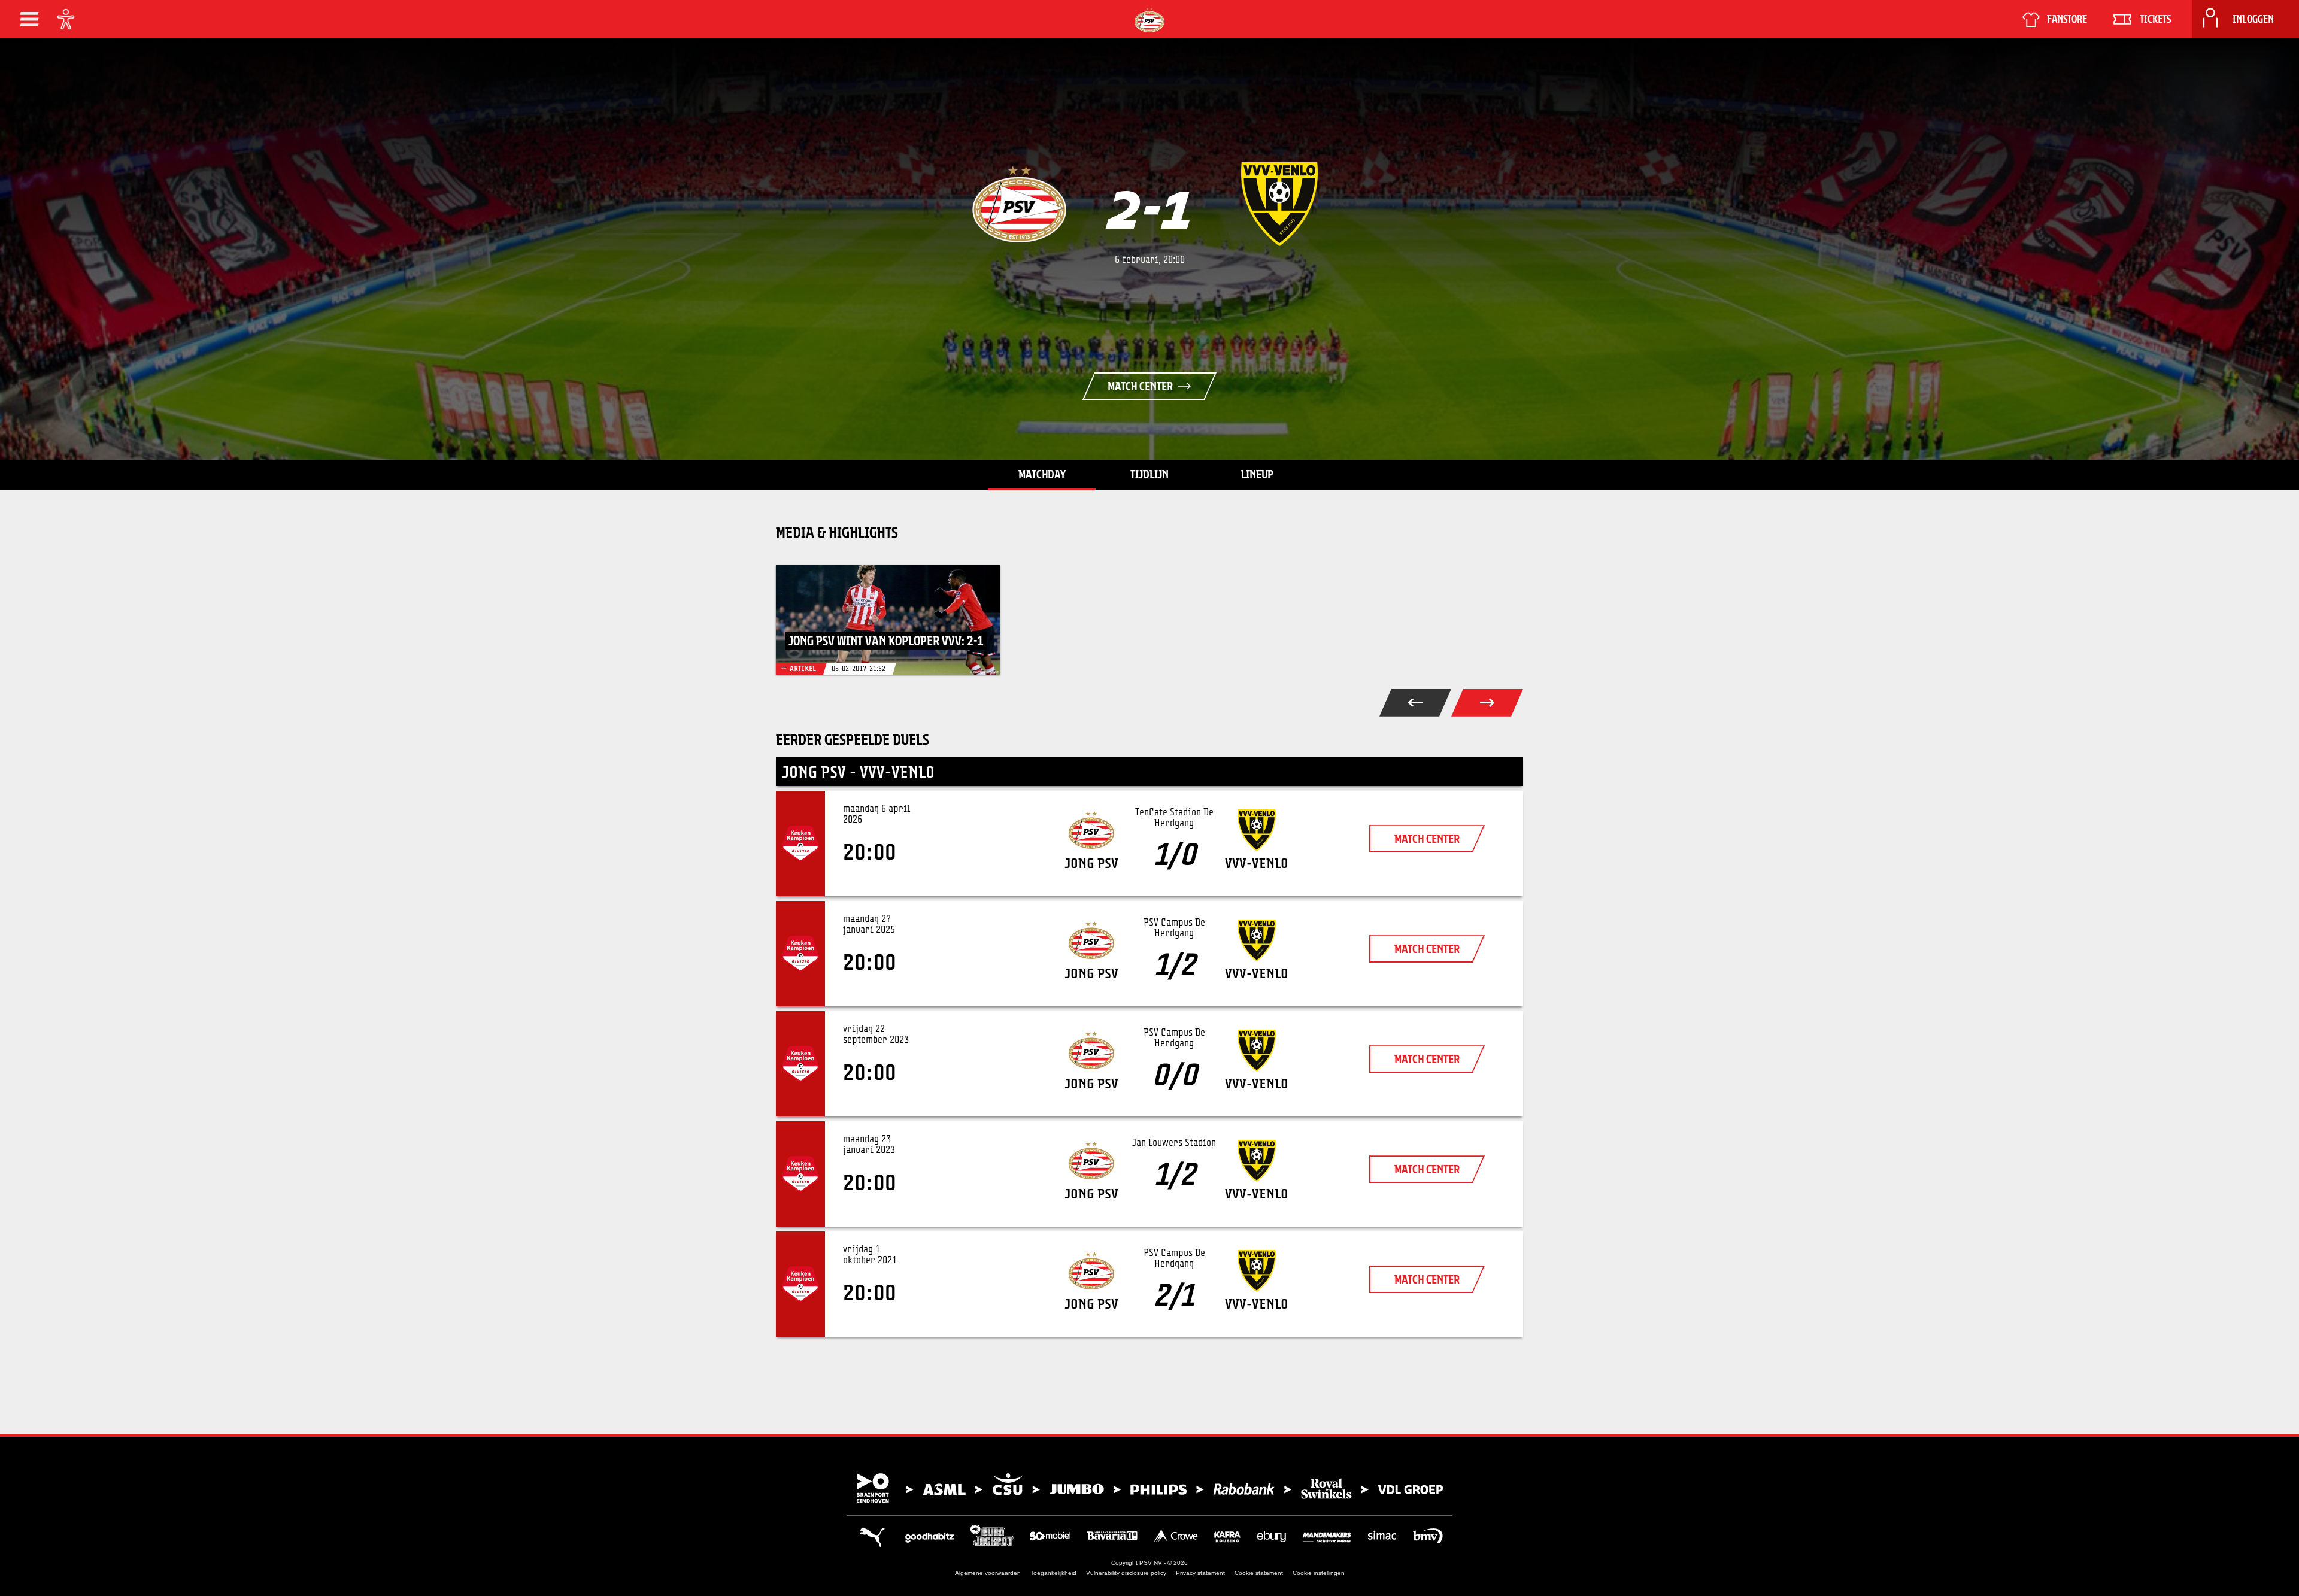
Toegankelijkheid (1053, 1573)
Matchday (1042, 474)
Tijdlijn (1149, 474)
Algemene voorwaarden (988, 1573)
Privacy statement (1200, 1573)
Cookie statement (1259, 1573)
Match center (1140, 386)
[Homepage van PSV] (1149, 20)
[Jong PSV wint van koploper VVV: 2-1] (888, 620)
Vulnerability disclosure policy (1126, 1573)
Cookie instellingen (1319, 1573)
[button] (29, 19)
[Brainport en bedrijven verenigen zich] (1149, 1488)
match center (1427, 839)
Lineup (1257, 474)
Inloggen (2253, 19)
